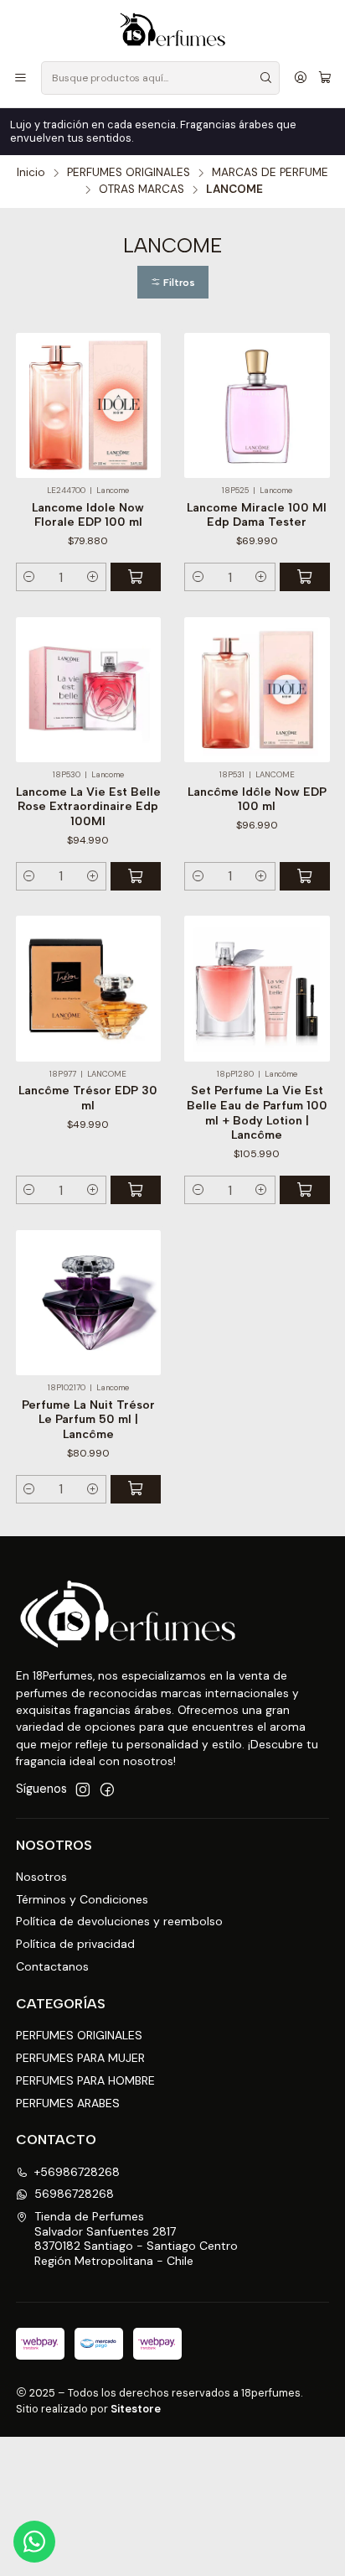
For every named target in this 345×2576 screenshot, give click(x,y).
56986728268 (74, 2194)
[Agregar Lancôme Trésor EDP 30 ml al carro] (136, 1190)
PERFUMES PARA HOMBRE (85, 2080)
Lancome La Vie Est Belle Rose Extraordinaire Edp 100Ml (88, 807)
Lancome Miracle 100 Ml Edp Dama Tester (257, 515)
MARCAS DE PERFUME (270, 173)
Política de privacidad (75, 1944)
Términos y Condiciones (82, 1899)
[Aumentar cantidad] (93, 577)
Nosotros (41, 1877)
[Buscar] (265, 78)
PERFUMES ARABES (68, 2103)
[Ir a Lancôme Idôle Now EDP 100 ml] (257, 690)
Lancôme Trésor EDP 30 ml (88, 1098)
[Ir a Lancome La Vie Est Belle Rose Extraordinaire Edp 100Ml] (89, 690)
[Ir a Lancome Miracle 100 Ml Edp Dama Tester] (257, 406)
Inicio (31, 173)
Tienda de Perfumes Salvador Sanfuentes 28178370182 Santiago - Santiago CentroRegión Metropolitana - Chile (136, 2238)
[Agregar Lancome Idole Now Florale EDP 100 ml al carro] (136, 577)
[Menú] (21, 78)
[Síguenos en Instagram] (83, 1789)
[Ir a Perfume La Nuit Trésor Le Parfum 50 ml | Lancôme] (89, 1303)
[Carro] (325, 78)
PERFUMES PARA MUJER (80, 2058)
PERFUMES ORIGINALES (129, 173)
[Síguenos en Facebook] (107, 1789)
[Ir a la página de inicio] (172, 29)
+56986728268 (77, 2172)
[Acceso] (301, 78)
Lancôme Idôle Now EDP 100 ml (257, 800)
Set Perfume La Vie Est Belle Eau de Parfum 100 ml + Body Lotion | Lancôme (257, 1113)
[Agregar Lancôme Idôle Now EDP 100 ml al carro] (305, 876)
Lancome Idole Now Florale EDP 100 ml (88, 515)
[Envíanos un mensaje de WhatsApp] (34, 2542)
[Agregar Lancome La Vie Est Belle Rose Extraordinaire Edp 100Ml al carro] (136, 876)
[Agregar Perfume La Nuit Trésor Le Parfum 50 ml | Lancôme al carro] (136, 1489)
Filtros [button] (178, 283)
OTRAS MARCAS (142, 190)
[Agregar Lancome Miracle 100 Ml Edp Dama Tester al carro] (305, 577)
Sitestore (136, 2409)
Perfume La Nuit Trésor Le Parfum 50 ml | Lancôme (88, 1420)
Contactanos (52, 1966)
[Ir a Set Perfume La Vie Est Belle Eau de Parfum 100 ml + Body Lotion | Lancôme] (257, 989)
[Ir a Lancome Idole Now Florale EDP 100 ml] (89, 406)
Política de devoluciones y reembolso (119, 1921)
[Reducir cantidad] (30, 577)
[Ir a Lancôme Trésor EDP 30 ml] (89, 989)
